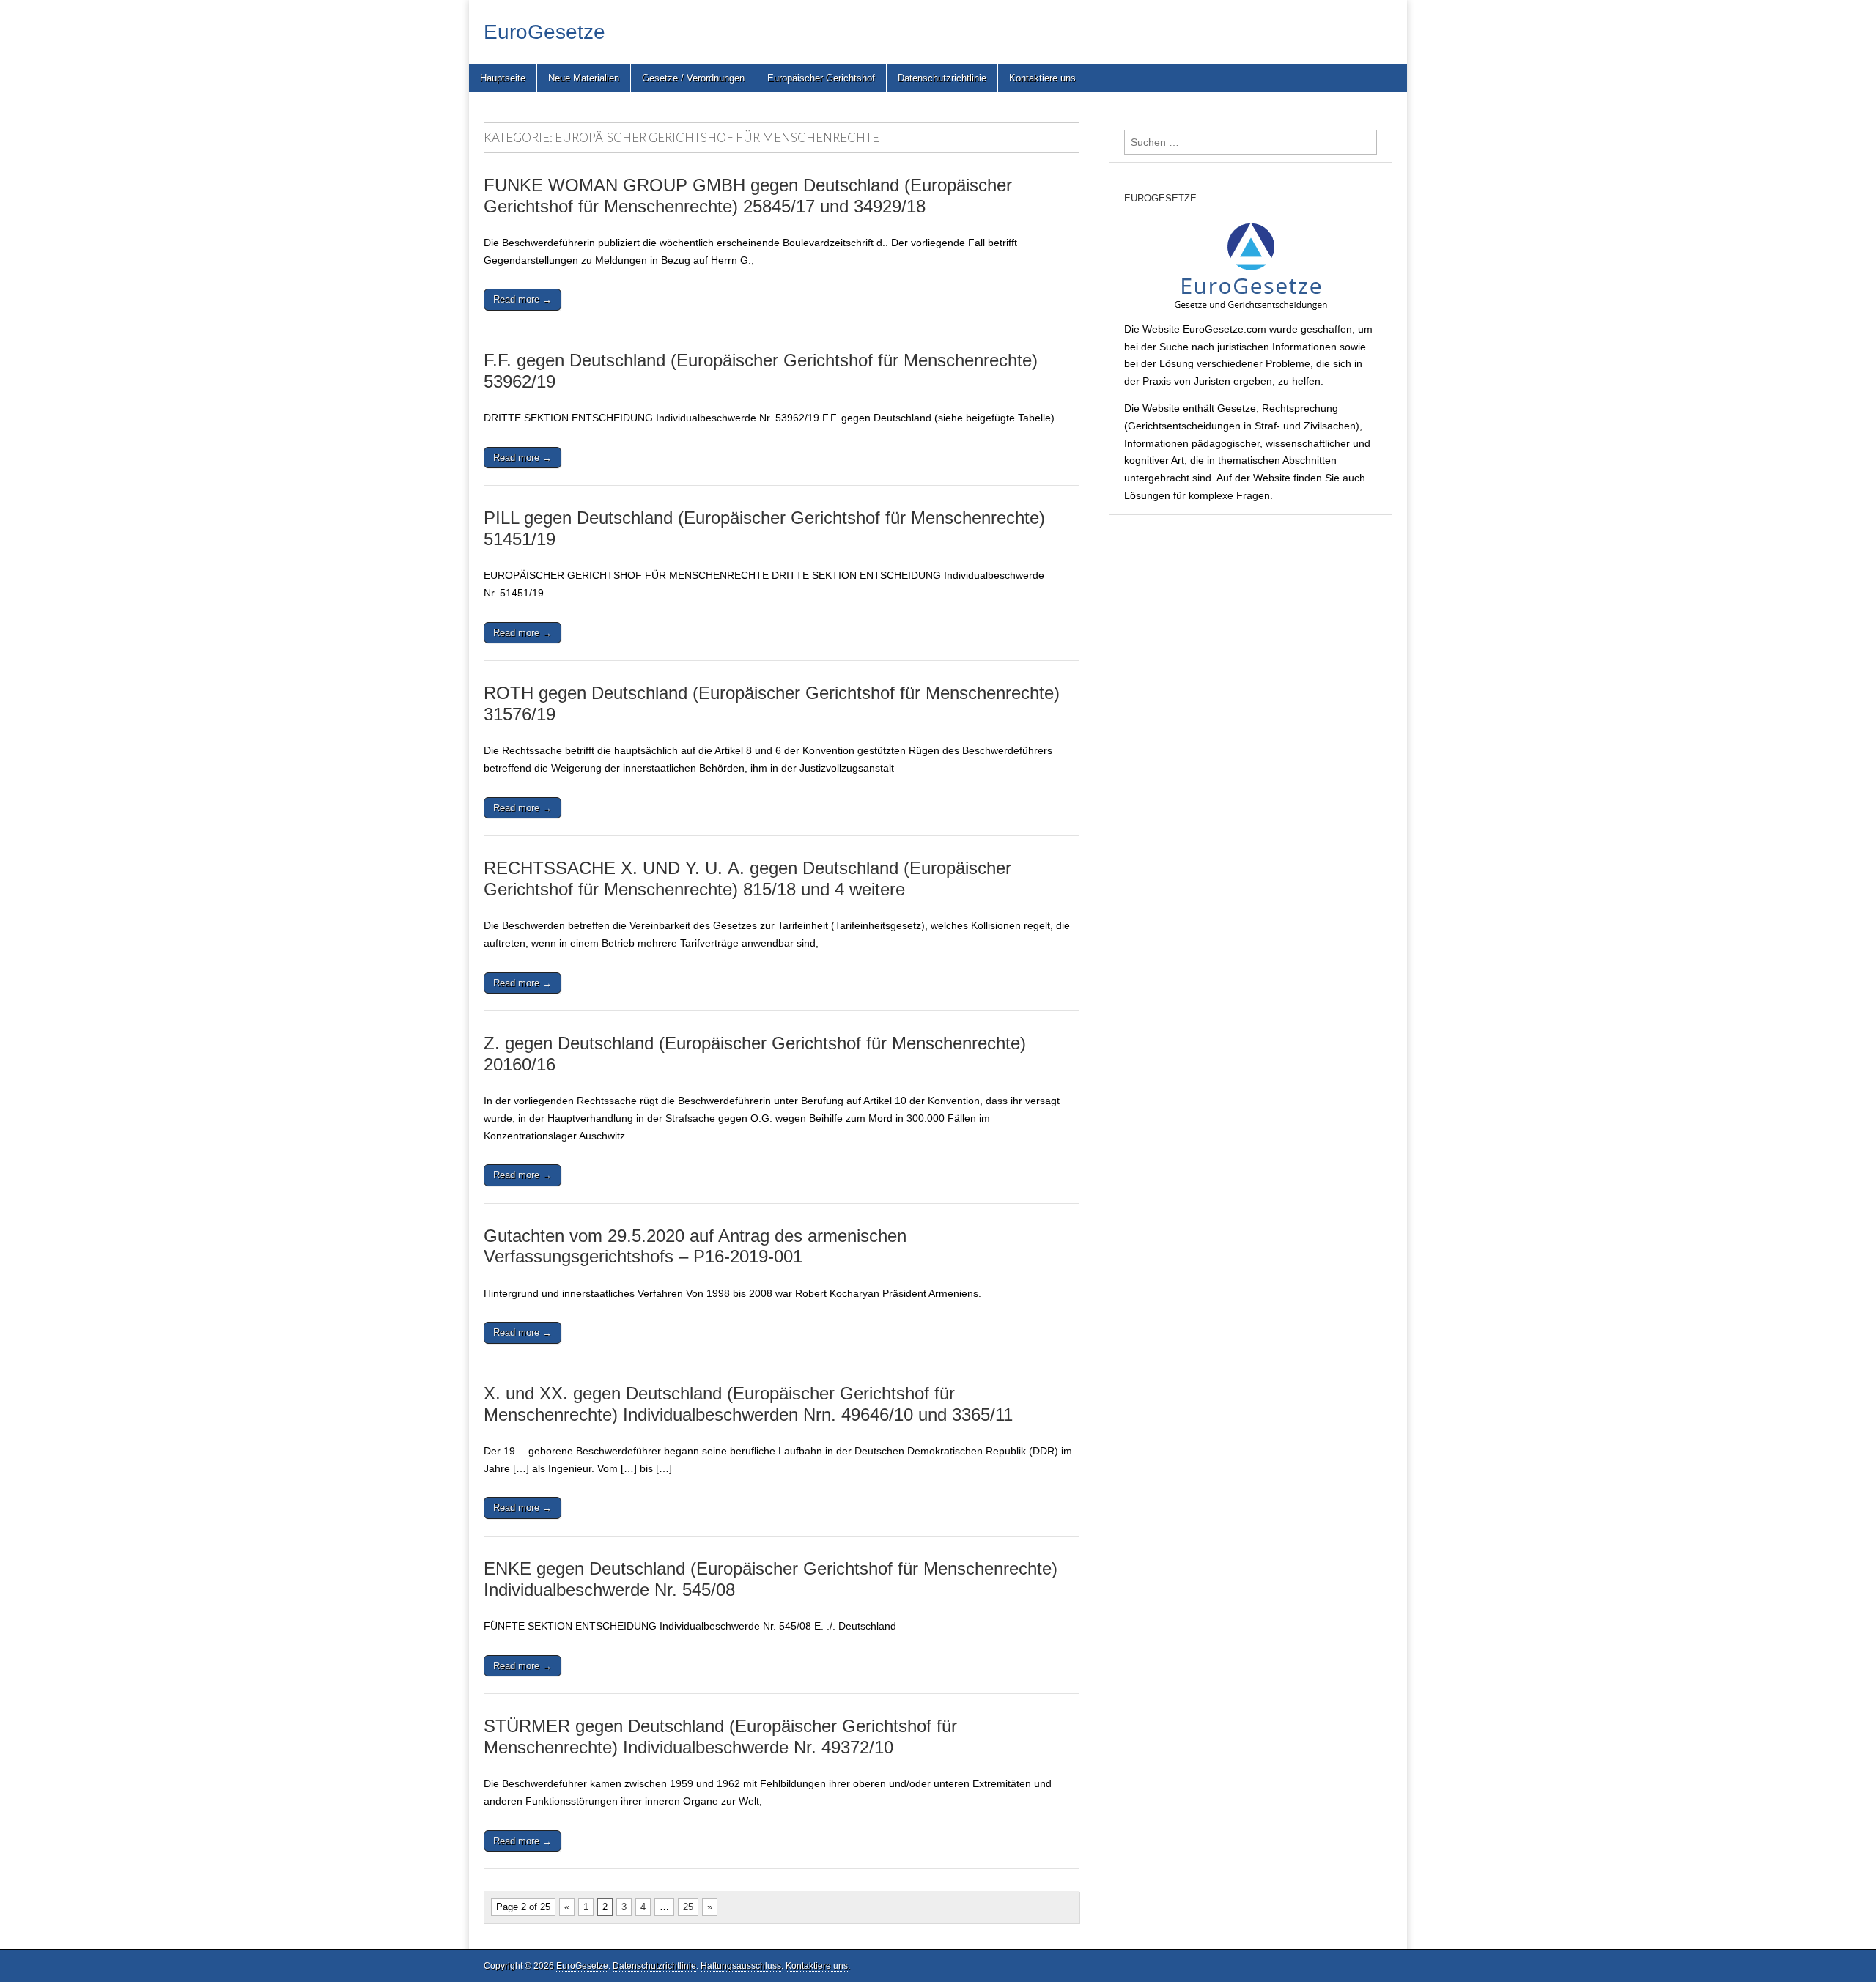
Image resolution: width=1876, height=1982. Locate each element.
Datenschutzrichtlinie (942, 78)
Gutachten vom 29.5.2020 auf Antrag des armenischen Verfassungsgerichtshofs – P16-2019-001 (695, 1246)
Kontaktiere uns (1042, 78)
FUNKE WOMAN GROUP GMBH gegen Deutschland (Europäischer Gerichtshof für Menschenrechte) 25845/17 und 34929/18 (748, 196)
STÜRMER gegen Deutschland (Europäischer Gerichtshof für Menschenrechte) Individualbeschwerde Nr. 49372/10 (720, 1737)
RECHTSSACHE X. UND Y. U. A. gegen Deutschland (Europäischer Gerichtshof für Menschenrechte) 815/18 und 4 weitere (747, 879)
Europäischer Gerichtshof (821, 78)
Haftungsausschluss (741, 1966)
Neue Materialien (584, 78)
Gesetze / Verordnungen (693, 78)
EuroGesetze (544, 32)
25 (688, 1907)
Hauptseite (503, 78)
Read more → (522, 299)
